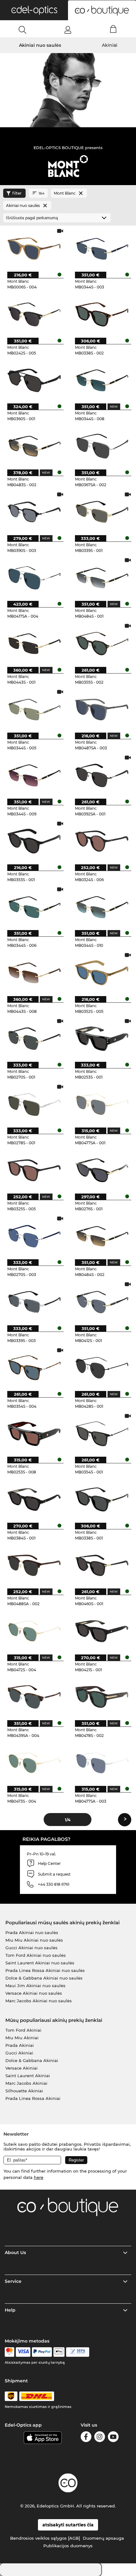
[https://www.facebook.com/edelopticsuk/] (86, 2438)
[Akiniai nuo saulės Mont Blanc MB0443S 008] (34, 972)
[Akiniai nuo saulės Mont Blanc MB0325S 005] (34, 1170)
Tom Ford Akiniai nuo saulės (36, 1955)
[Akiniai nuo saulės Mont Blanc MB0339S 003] (34, 1302)
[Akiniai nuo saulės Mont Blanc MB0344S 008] (102, 380)
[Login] (68, 30)
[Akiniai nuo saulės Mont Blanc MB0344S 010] (102, 907)
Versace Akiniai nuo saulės (34, 1993)
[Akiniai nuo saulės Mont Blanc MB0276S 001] (102, 1170)
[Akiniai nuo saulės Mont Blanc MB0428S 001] (102, 1368)
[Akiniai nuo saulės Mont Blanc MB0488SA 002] (34, 1565)
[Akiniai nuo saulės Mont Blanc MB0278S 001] (34, 1104)
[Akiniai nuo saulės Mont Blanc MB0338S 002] (102, 314)
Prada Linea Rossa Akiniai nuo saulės (45, 1970)
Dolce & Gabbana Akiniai (32, 2060)
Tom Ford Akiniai (23, 2030)
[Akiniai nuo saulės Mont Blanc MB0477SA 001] (102, 1104)
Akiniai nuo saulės (40, 45)
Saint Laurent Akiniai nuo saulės (40, 1963)
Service (13, 2281)
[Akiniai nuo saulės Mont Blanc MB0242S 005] (34, 314)
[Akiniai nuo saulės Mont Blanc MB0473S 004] (34, 1763)
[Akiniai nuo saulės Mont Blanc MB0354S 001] (102, 1433)
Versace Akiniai (22, 2068)
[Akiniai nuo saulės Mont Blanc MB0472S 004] (34, 1631)
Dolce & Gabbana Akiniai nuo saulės (44, 1978)
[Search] (23, 30)
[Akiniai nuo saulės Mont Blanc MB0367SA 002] (102, 446)
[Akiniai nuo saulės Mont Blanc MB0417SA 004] (34, 577)
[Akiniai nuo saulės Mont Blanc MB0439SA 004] (34, 1697)
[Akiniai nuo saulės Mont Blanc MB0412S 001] (102, 1302)
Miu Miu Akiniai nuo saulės (34, 1940)
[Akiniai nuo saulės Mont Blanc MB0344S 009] (34, 775)
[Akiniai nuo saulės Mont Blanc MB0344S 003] (102, 248)
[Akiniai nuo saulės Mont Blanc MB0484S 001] (102, 577)
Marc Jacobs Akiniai (26, 2083)
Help (10, 2310)
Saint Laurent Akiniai (28, 2076)
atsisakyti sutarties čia (68, 2525)
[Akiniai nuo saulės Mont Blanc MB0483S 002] (34, 446)
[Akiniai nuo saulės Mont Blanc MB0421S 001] (102, 1631)
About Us (15, 2252)
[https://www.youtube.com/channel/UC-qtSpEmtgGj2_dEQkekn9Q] (113, 2438)
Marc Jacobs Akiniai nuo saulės (39, 2001)
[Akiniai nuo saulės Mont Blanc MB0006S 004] (34, 248)
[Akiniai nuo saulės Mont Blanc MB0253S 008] (34, 1433)
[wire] (78, 2352)
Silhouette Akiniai (24, 2091)
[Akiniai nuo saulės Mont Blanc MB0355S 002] (102, 643)
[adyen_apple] (59, 2352)
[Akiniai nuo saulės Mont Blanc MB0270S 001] (34, 1038)
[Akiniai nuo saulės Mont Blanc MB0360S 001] (34, 380)
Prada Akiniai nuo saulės (32, 1932)
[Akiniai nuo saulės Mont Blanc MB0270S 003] (34, 1236)
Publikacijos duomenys (68, 2546)
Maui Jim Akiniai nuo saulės (35, 1986)
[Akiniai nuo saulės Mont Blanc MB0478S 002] (102, 1697)
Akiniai (110, 45)
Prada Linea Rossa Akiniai (33, 2098)
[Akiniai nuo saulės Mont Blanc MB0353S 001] (34, 841)
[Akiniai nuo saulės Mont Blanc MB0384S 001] (34, 1499)
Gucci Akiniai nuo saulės (31, 1948)
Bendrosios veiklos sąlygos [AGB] (45, 2538)
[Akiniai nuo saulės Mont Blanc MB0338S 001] (102, 1499)
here (39, 2177)
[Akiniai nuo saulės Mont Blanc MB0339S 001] (102, 512)
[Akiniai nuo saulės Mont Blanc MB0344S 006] (34, 907)
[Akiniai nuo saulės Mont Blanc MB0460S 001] (102, 1565)
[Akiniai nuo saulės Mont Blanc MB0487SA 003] (102, 709)
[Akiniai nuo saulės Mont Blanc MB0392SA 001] (102, 775)
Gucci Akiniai (19, 2053)
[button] (34, 10)
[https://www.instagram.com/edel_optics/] (100, 2438)
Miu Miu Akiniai (22, 2038)
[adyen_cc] (9, 2352)
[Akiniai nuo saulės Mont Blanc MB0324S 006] (102, 841)
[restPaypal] (42, 2352)
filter (17, 193)
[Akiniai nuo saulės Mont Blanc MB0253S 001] (102, 1038)
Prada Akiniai (20, 2045)
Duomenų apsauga (103, 2538)
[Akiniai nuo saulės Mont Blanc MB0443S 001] (34, 643)
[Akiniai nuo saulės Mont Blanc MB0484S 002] (102, 1236)
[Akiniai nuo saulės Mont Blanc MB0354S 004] (34, 1368)
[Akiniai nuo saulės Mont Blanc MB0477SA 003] (102, 1763)
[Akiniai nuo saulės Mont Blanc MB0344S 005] (34, 709)
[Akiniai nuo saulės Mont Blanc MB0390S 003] (34, 512)
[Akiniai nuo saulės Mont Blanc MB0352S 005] (102, 972)
